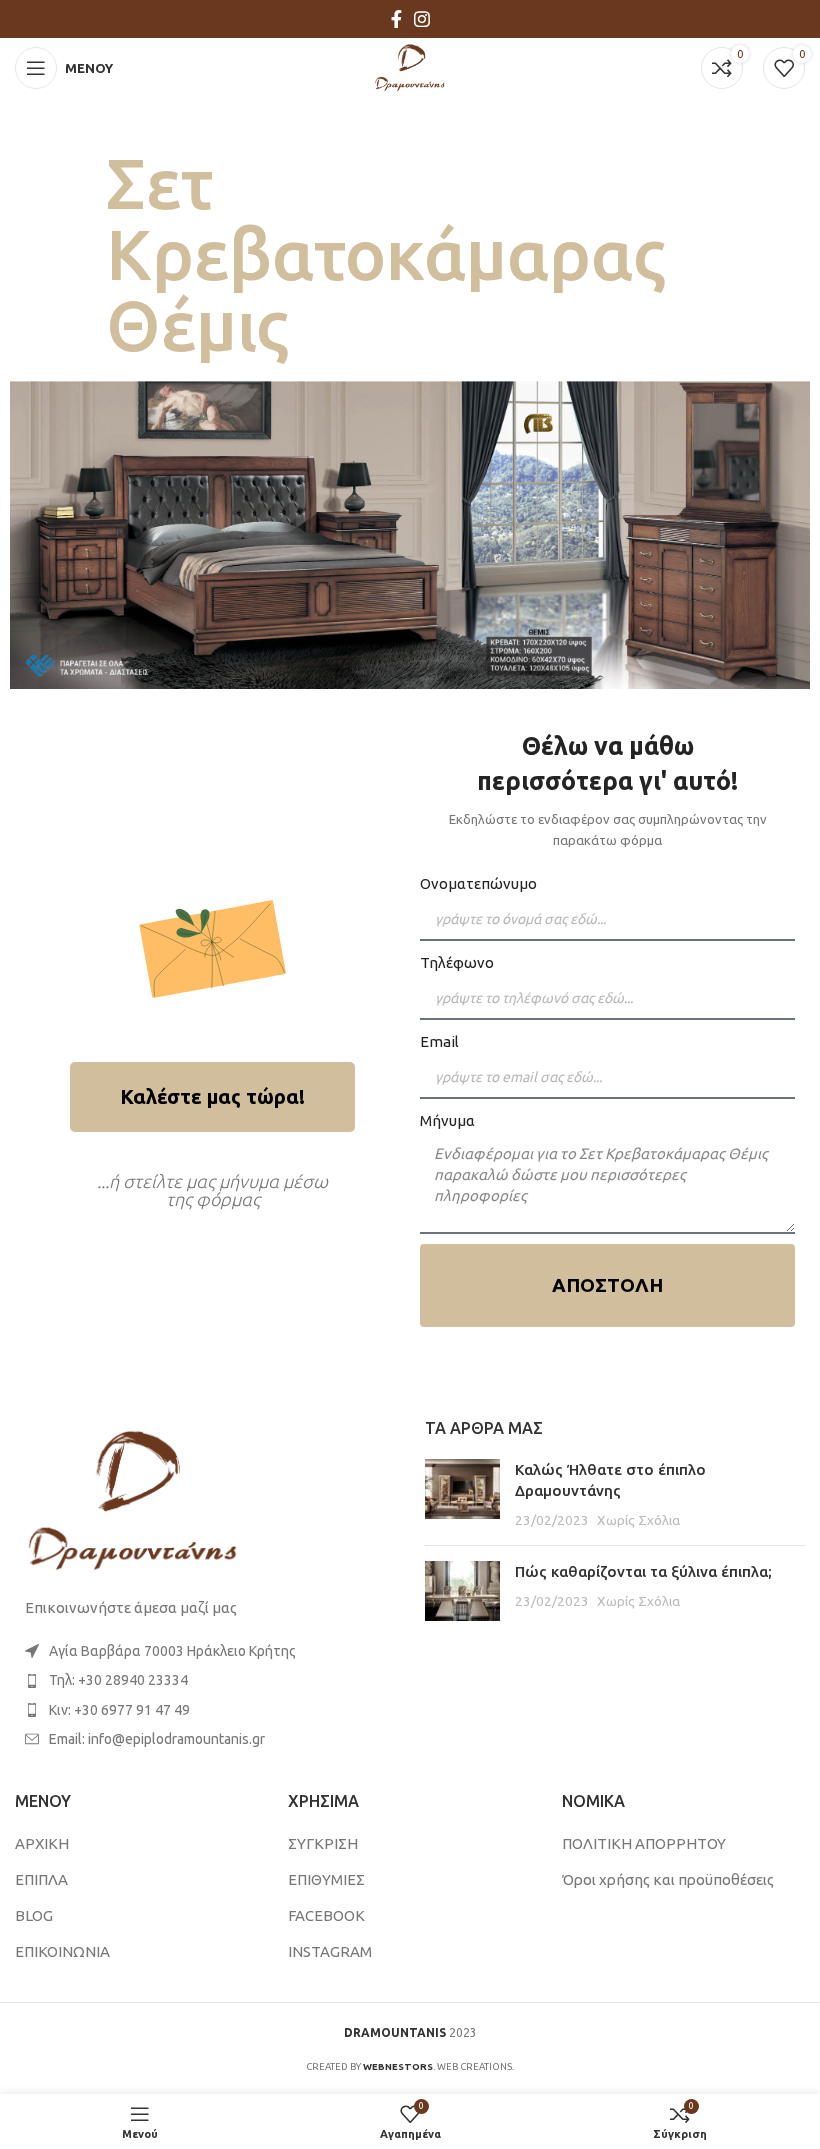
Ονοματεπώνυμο (478, 883)
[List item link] (205, 1680)
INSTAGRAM (330, 1951)
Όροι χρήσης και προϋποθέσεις (668, 1879)
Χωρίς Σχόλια (638, 1520)
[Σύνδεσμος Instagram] (422, 19)
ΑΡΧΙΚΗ (42, 1843)
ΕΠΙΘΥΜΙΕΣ (326, 1879)
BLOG (34, 1915)
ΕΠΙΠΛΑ (41, 1879)
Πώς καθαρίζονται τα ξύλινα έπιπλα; (643, 1571)
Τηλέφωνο (457, 962)
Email (439, 1041)
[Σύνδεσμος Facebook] (396, 19)
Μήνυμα (447, 1120)
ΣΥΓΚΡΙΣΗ (323, 1843)
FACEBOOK (326, 1915)
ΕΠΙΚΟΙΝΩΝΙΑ (62, 1951)
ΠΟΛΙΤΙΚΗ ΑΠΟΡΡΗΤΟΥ (644, 1843)
